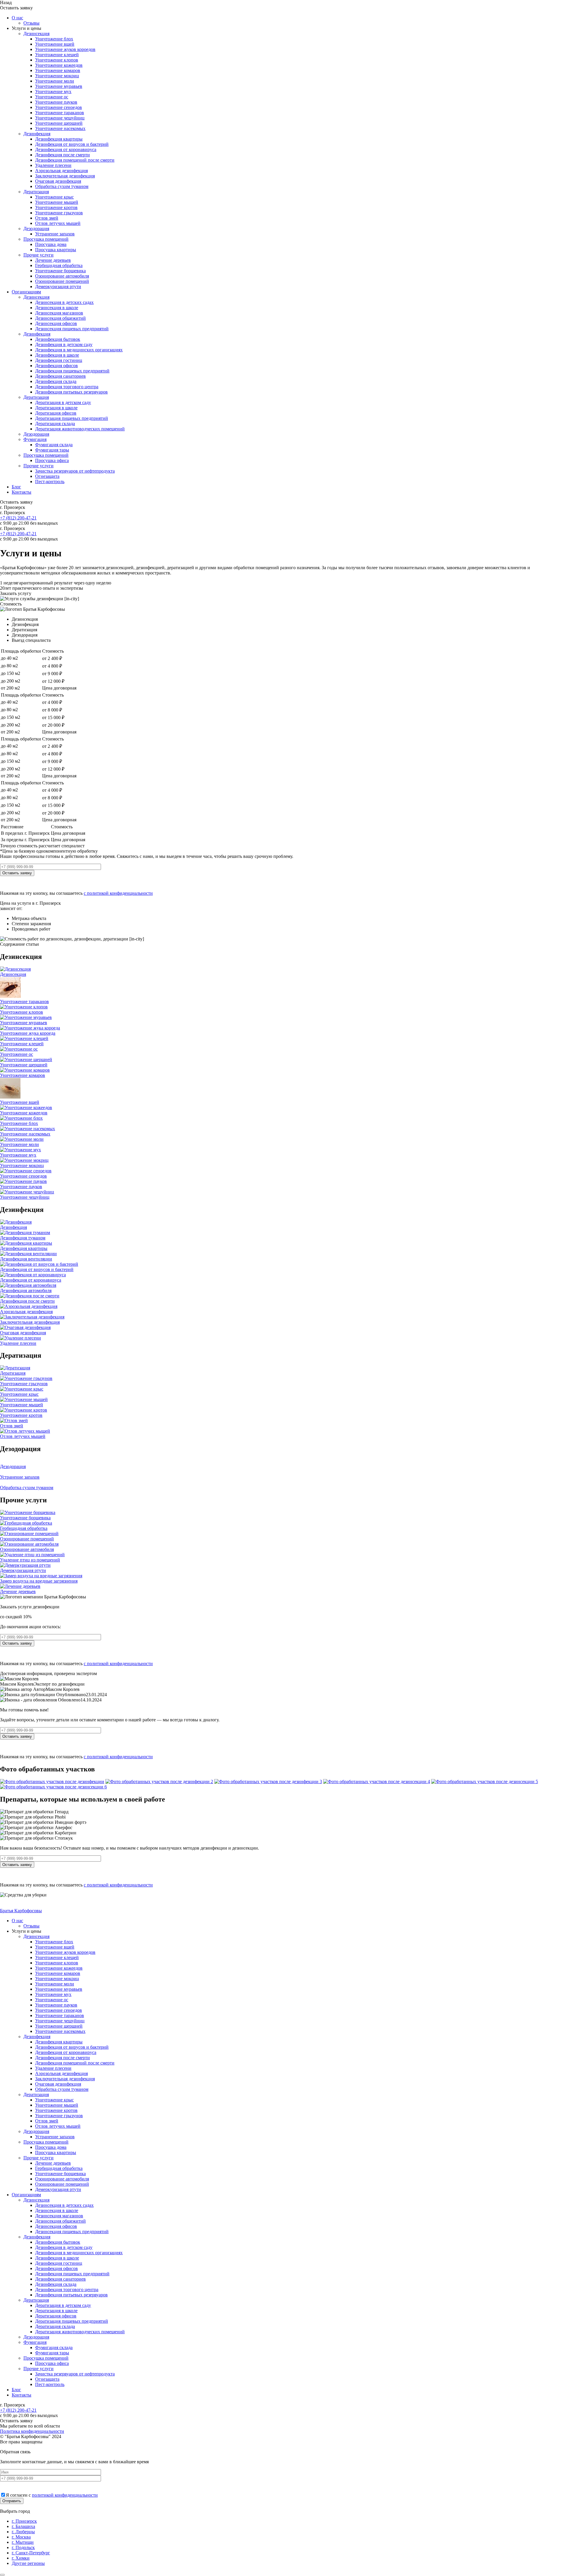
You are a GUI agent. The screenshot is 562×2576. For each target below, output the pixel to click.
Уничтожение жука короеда (28, 1033)
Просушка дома (51, 244)
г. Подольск (23, 2547)
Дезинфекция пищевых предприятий (72, 371)
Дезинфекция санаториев (60, 376)
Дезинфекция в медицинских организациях (79, 350)
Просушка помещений (46, 239)
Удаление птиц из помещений (30, 1560)
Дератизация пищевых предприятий (72, 418)
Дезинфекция (37, 134)
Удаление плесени (53, 165)
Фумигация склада (54, 445)
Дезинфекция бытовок (58, 339)
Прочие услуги (38, 255)
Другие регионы (28, 2563)
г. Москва (21, 2537)
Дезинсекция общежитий (60, 318)
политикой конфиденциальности (65, 2495)
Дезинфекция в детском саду (64, 344)
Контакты (22, 492)
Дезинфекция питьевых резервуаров (71, 392)
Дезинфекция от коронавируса (66, 149)
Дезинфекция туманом (23, 1238)
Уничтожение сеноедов (59, 107)
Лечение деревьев (53, 260)
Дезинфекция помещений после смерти (75, 160)
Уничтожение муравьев (59, 86)
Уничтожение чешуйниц (60, 118)
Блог (16, 487)
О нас (17, 18)
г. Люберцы (23, 2532)
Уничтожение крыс (54, 197)
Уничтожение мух (53, 91)
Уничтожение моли (55, 81)
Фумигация (35, 439)
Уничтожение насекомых (60, 128)
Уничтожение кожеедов (59, 65)
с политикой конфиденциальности (118, 893)
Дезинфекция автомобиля (26, 1290)
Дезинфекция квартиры (59, 139)
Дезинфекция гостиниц (59, 360)
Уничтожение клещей (57, 55)
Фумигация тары (52, 450)
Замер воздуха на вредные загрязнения (39, 1581)
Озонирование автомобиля (62, 276)
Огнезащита (47, 476)
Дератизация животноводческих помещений (80, 429)
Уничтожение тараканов (60, 113)
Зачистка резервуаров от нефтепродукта (75, 471)
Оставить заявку (17, 873)
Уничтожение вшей (55, 44)
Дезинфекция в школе (57, 355)
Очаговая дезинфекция (58, 181)
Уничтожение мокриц (57, 76)
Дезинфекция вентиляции (26, 1259)
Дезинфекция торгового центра (67, 387)
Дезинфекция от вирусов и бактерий (72, 144)
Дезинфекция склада (56, 381)
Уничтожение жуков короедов (65, 49)
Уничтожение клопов (57, 60)
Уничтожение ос (52, 97)
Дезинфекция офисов (56, 366)
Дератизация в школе (56, 408)
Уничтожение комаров (58, 70)
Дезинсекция (36, 34)
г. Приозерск (24, 2521)
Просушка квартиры (56, 250)
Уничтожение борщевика (60, 271)
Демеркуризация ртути (58, 286)
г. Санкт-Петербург (31, 2553)
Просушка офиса (52, 460)
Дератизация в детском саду (63, 402)
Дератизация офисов (56, 413)
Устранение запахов (55, 234)
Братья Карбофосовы (21, 1911)
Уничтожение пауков (56, 102)
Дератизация (36, 192)
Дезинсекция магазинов (59, 313)
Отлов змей (47, 218)
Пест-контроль (50, 481)
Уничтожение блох (54, 39)
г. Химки (21, 2558)
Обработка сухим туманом (62, 186)
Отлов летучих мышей (58, 223)
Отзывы (31, 23)
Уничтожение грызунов (59, 213)
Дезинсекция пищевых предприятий (72, 329)
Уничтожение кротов (56, 207)
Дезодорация (36, 229)
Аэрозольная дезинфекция (61, 171)
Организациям (26, 292)
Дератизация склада (55, 424)
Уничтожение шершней (59, 123)
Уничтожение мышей (57, 202)
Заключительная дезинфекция (65, 176)
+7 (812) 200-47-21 (18, 518)
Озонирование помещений (62, 281)
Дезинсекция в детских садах (64, 302)
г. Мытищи (23, 2542)
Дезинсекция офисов (56, 323)
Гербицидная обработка (59, 265)
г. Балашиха (23, 2526)
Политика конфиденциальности (32, 2431)
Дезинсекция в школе (57, 308)
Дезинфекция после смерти (62, 155)
